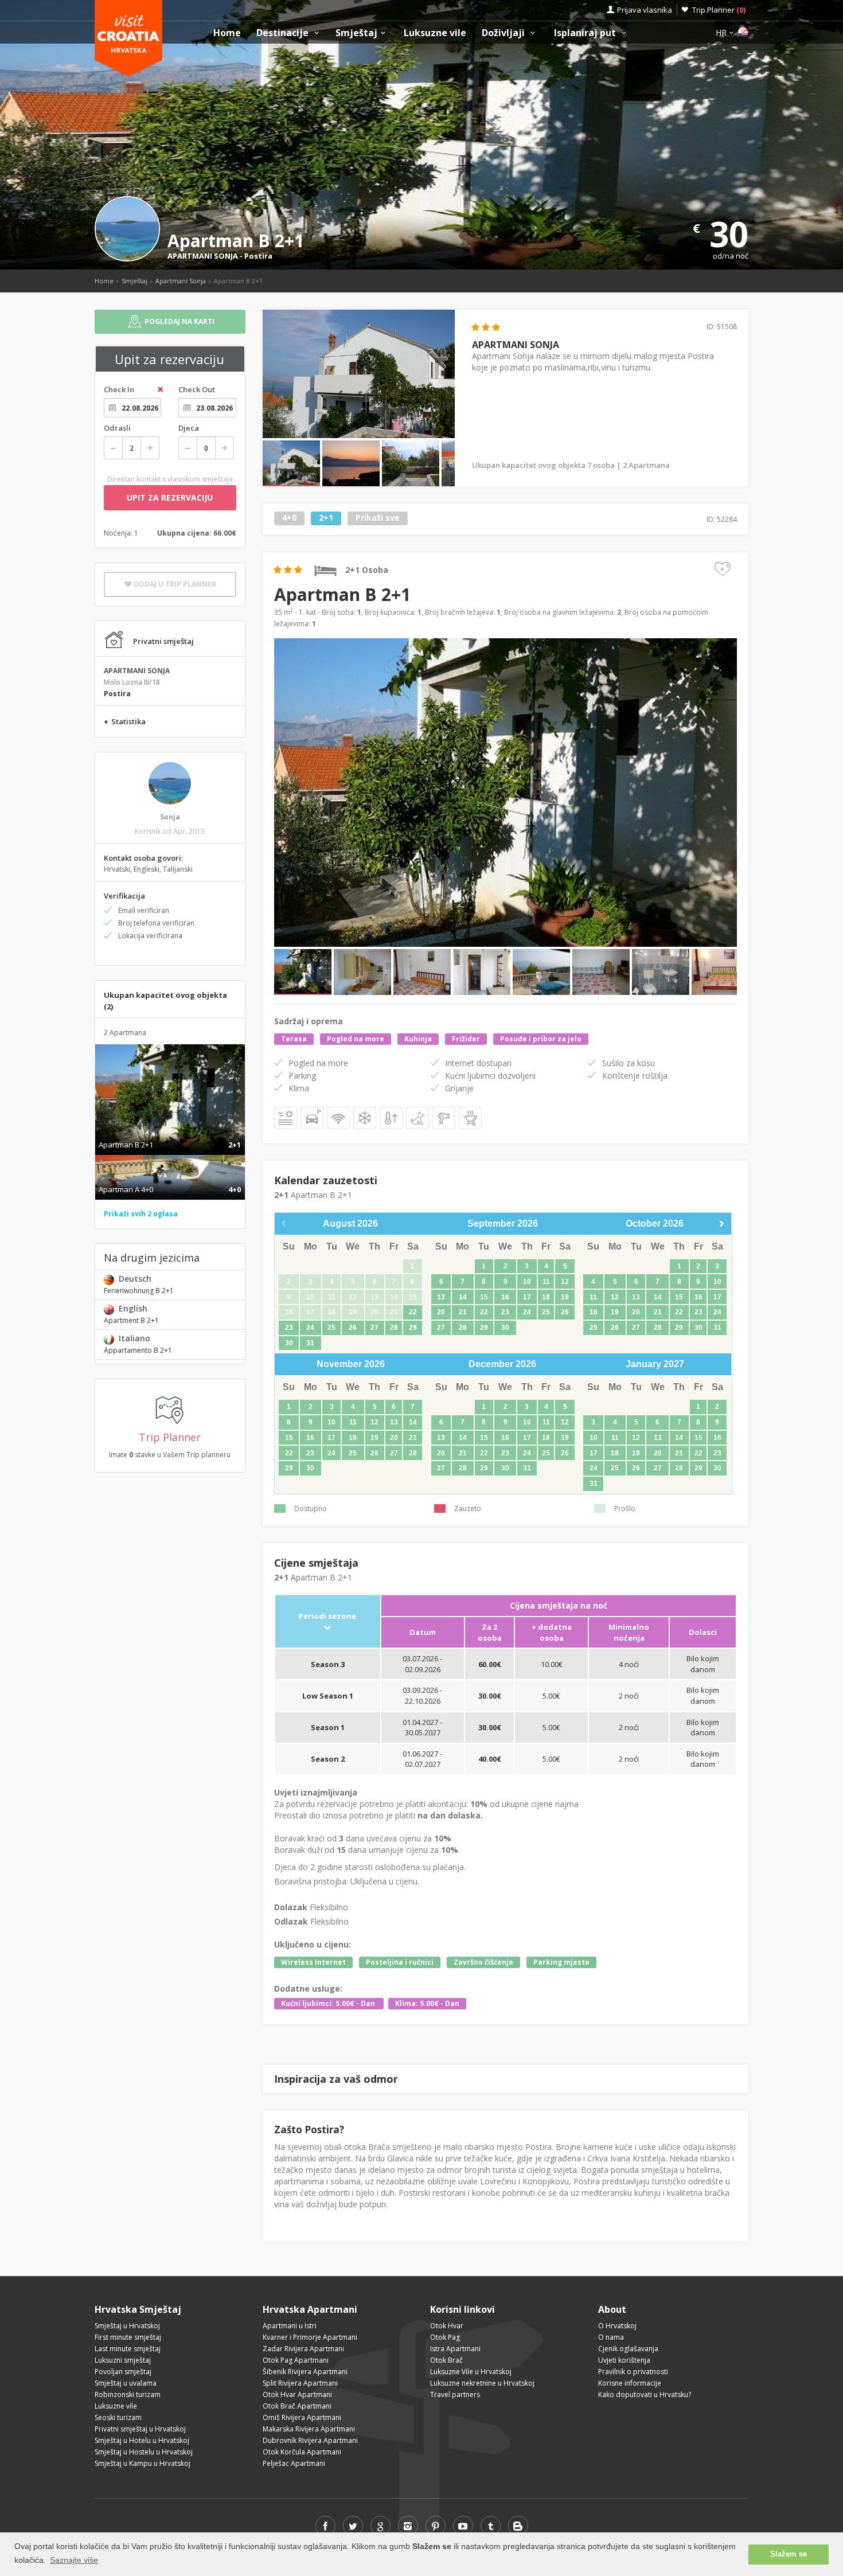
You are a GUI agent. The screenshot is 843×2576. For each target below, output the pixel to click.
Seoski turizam (118, 2417)
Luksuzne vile (435, 33)
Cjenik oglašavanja (628, 2349)
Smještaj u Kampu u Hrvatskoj (143, 2463)
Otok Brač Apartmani (297, 2406)
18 (546, 1297)
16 (505, 1297)
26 (353, 1328)
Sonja (170, 817)
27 (374, 1328)
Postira (258, 256)
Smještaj (356, 33)
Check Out (197, 389)
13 (441, 1297)
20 (441, 1312)
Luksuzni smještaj (123, 2360)
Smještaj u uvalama (126, 2383)
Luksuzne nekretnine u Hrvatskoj (482, 2383)
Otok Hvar (447, 2326)
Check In (119, 389)
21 (463, 1312)
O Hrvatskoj (617, 2326)
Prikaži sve (378, 518)
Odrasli (117, 428)
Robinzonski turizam (128, 2394)
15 (484, 1297)
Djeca (189, 428)
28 (394, 1328)
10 (527, 1282)
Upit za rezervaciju (170, 497)
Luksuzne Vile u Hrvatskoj (471, 2372)
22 (413, 1312)
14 (463, 1297)
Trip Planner (719, 10)
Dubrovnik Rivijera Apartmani (310, 2440)
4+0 (289, 518)
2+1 (326, 518)
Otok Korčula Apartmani (302, 2452)
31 (310, 1343)
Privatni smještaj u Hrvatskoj (140, 2429)
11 (546, 1282)
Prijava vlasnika (645, 10)
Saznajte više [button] (74, 2560)
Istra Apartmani (455, 2349)
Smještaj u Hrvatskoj (127, 2326)
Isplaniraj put (586, 33)
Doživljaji (504, 33)
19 (565, 1297)
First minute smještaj (128, 2337)
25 (331, 1328)
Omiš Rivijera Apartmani (302, 2417)
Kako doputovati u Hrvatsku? (645, 2394)
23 (289, 1328)
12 (565, 1282)
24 (310, 1328)
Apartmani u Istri (290, 2326)
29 (413, 1328)
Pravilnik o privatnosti (633, 2372)
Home (227, 33)
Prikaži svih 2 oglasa (141, 1214)
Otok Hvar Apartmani (297, 2394)
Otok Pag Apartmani (296, 2360)
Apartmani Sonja (181, 281)
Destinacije (284, 33)
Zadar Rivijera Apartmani (303, 2349)
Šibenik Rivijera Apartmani (305, 2372)
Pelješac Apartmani (294, 2463)
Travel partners (455, 2394)
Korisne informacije (630, 2383)
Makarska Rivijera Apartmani (309, 2429)
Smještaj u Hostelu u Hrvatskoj (144, 2452)
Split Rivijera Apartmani (300, 2383)
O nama (611, 2337)
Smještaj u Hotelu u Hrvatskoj (142, 2440)
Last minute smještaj (128, 2349)
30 (289, 1343)
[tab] (170, 1133)
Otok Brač (446, 2360)
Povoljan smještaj (123, 2372)
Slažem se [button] (789, 2554)
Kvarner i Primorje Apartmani (310, 2337)
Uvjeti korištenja (624, 2360)
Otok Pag (445, 2337)
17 (527, 1297)
